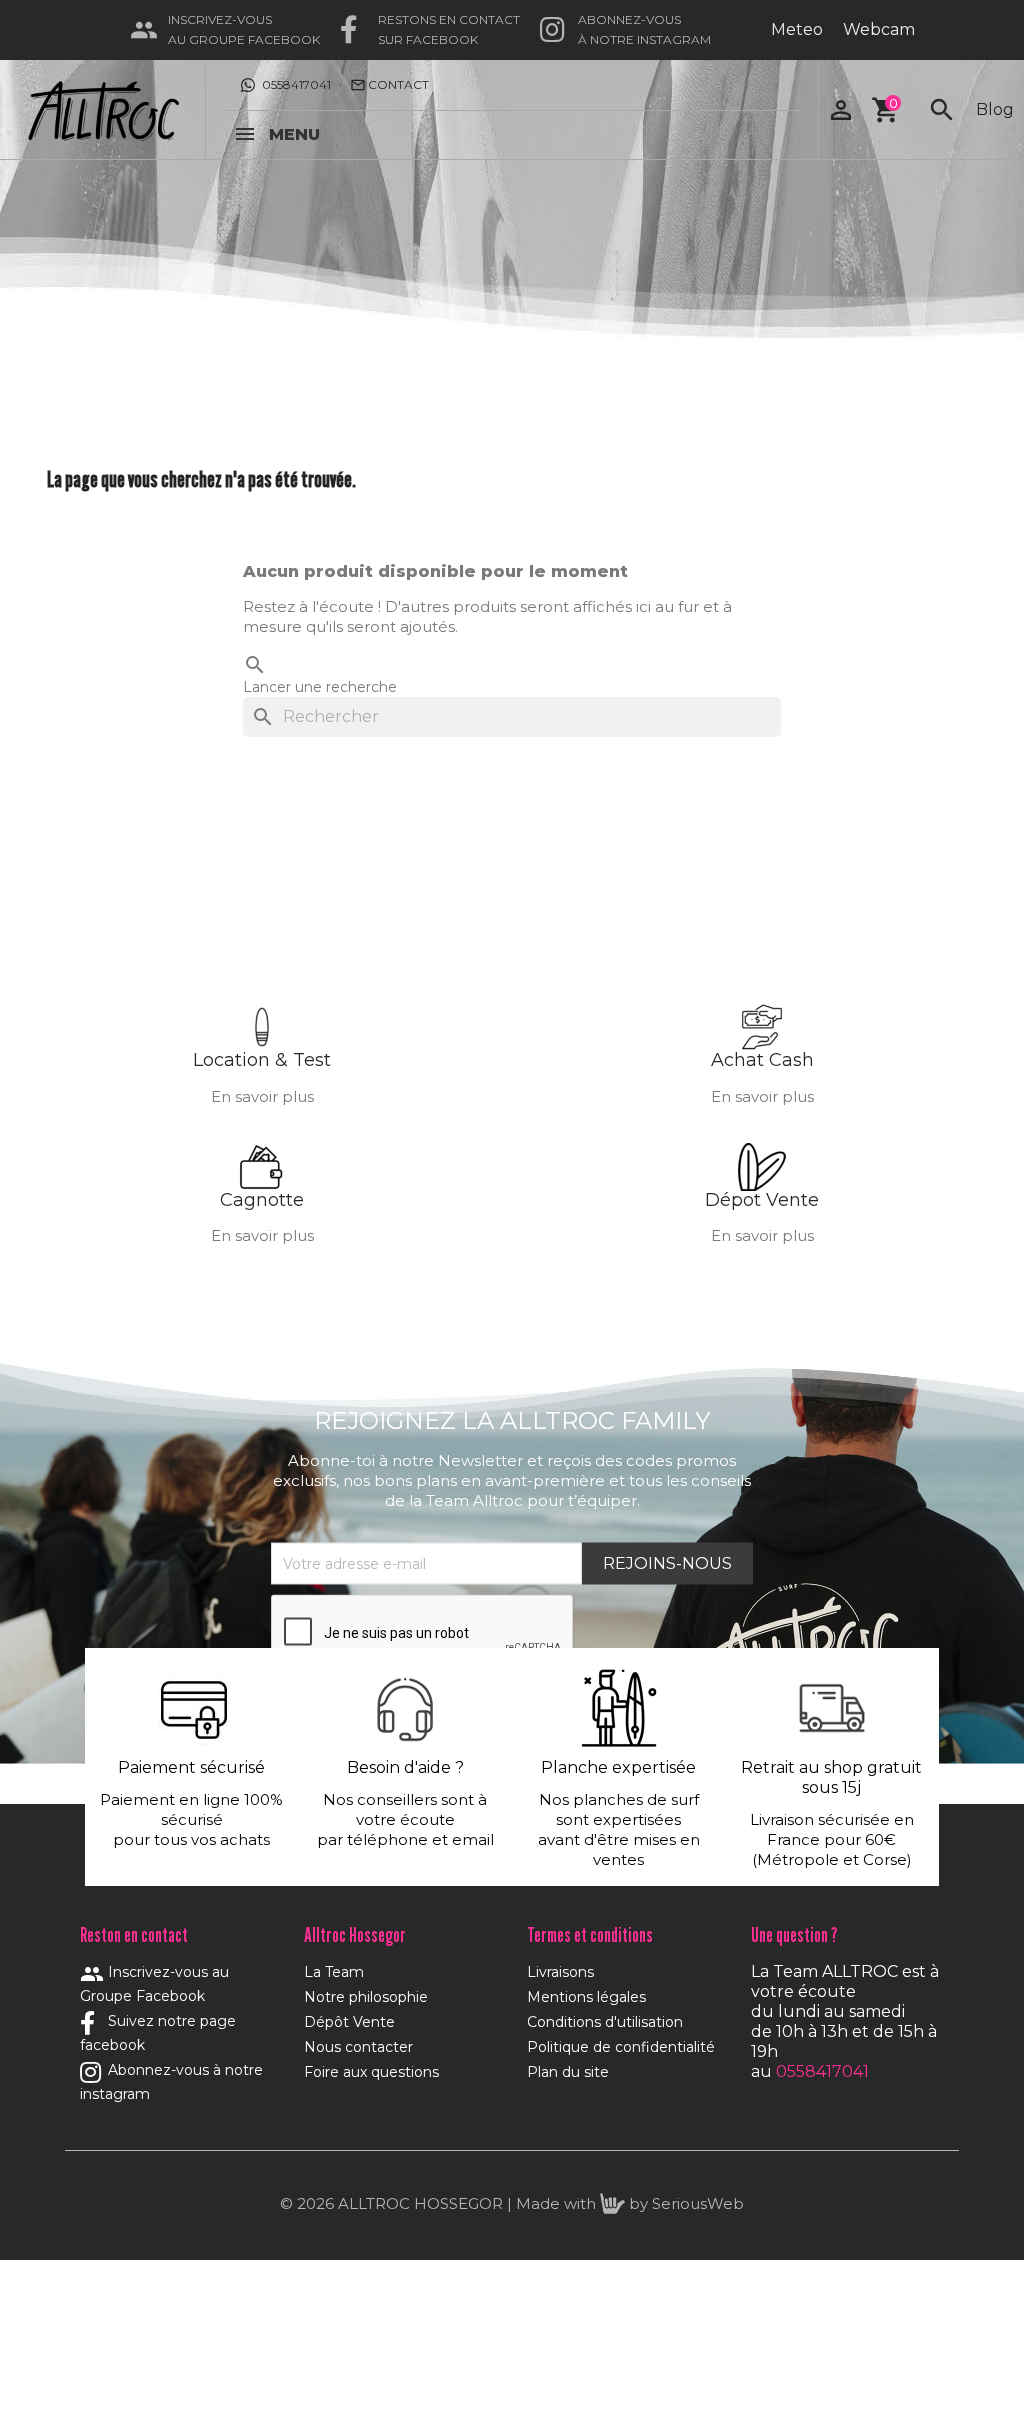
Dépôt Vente (349, 2022)
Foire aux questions (371, 2072)
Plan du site (568, 2072)
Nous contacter (358, 2047)
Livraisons (560, 1972)
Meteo (797, 29)
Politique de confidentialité (621, 2047)
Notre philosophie (366, 1997)
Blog (995, 109)
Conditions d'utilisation (605, 2022)
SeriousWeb (698, 2203)
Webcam (879, 29)
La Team (334, 1972)
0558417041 (296, 84)
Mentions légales (586, 1997)
